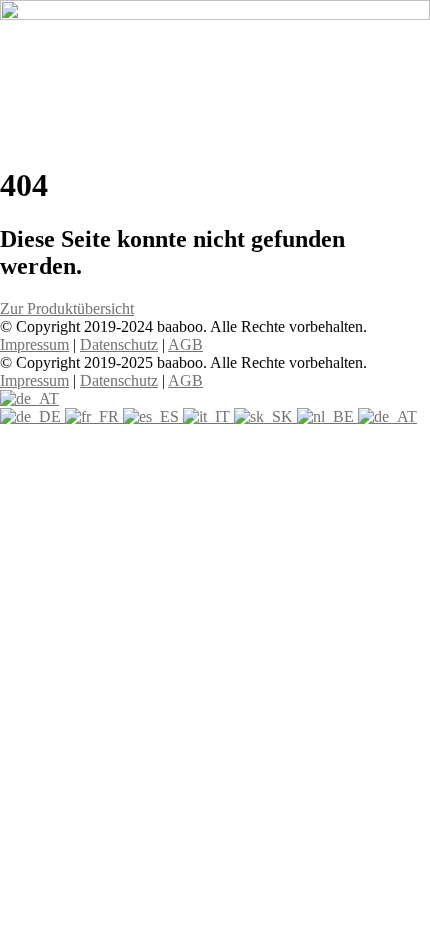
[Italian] (208, 416)
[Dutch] (327, 416)
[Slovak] (265, 416)
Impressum (34, 344)
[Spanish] (153, 416)
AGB (185, 344)
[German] (32, 416)
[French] (94, 416)
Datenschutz (119, 344)
